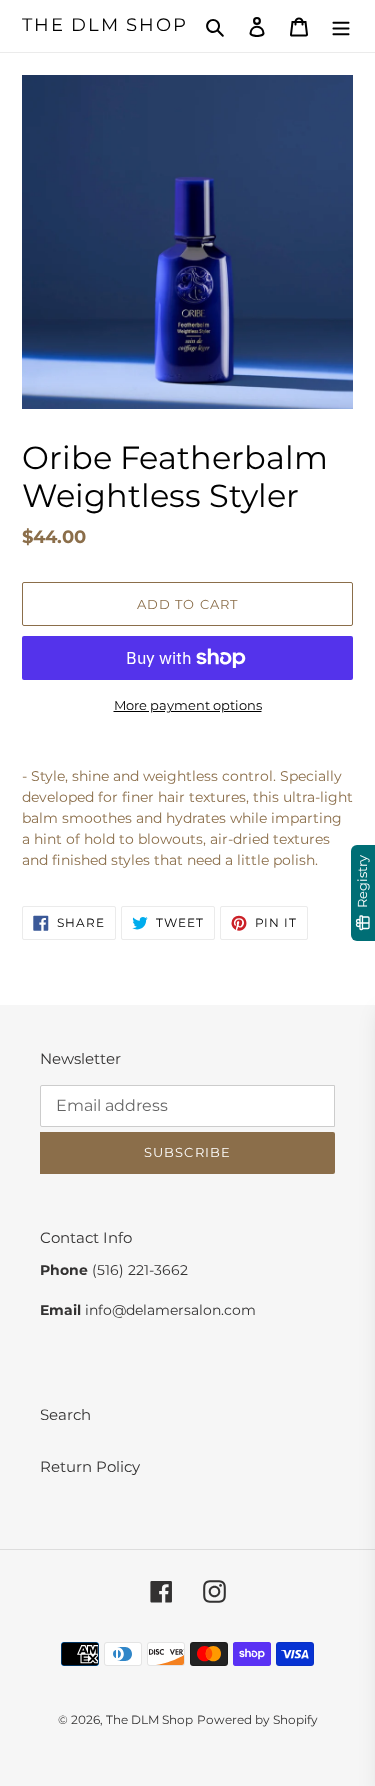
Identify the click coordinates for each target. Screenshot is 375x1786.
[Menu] (341, 26)
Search (65, 1414)
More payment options (188, 705)
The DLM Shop (105, 25)
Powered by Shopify (257, 1719)
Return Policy (90, 1466)
